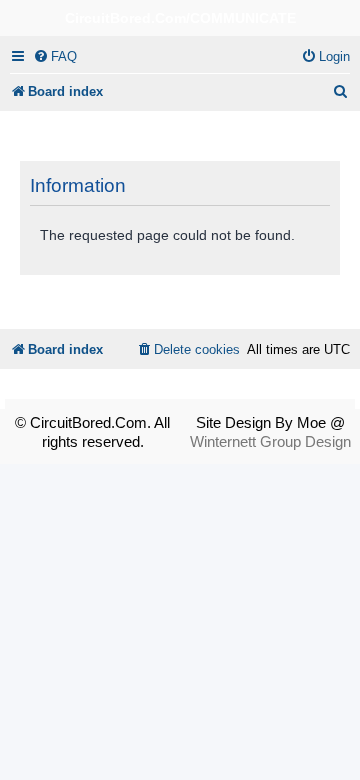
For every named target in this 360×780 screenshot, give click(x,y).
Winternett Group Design (270, 442)
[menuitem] (55, 56)
